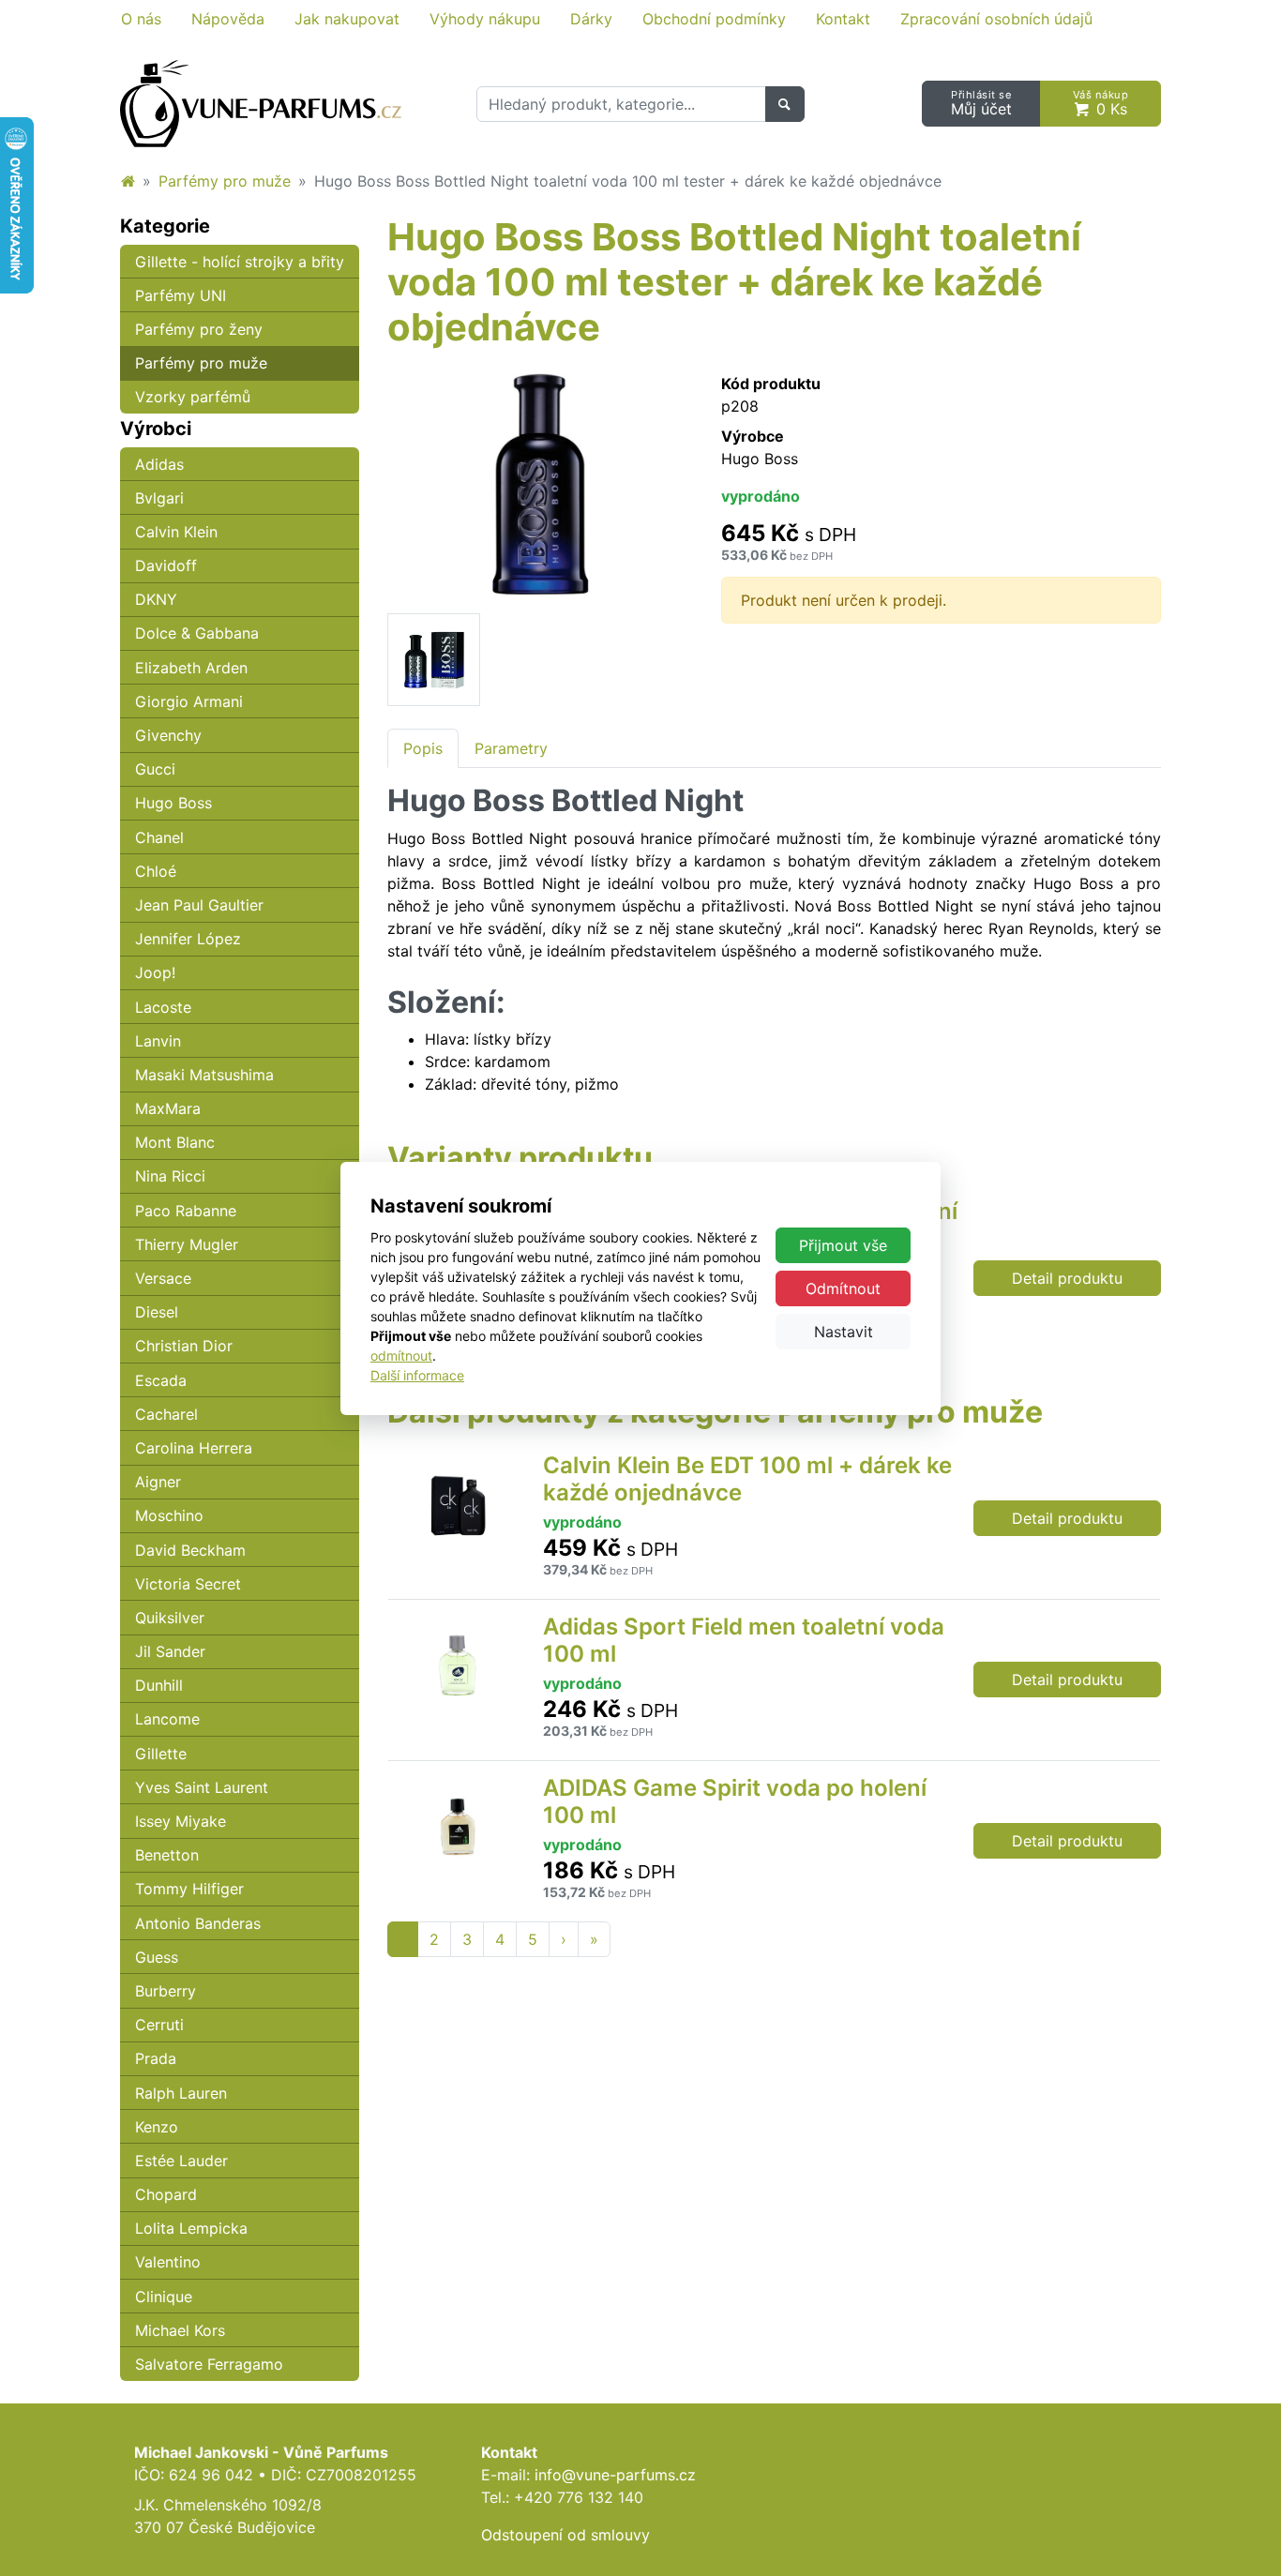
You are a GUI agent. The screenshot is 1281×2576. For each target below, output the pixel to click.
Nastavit (844, 1332)
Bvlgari (159, 498)
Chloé (156, 871)
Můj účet (981, 104)
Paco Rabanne (186, 1211)
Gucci (155, 769)
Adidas (159, 464)
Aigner (158, 1482)
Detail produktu (1067, 1278)
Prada (156, 2058)
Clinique (164, 2297)
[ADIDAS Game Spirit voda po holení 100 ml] (458, 1841)
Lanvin (158, 1041)
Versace (163, 1278)
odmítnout (401, 1356)
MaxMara (168, 1108)
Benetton (167, 1855)
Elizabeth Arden (191, 668)
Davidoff (166, 565)
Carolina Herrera (194, 1448)
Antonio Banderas (198, 1923)
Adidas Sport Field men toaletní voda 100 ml (744, 1640)
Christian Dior (184, 1346)
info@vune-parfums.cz (615, 2475)
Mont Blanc (175, 1142)
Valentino (168, 2262)
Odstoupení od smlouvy (565, 2535)
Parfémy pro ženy (199, 329)
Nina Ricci (170, 1176)
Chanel (159, 837)
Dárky (591, 19)
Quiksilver (170, 1618)
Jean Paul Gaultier (199, 905)
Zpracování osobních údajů (996, 19)
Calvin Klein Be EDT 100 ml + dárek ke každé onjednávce (747, 1479)
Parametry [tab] (511, 748)
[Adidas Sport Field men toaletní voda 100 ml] (458, 1680)
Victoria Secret (188, 1584)
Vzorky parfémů (193, 397)
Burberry (166, 1991)
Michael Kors (180, 2330)
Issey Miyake (181, 1821)
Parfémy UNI (181, 295)
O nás (141, 19)
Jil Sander (170, 1651)
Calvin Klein (176, 532)
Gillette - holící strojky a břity (240, 262)
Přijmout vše (843, 1245)
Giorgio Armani (189, 701)
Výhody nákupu (485, 19)
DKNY (156, 599)
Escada (161, 1380)
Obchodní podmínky (714, 19)
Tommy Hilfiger (189, 1889)
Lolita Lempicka (191, 2228)
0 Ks (1101, 104)
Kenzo (157, 2127)
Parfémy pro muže (225, 181)
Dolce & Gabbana (197, 633)
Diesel (157, 1312)
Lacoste (163, 1007)
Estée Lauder (181, 2161)
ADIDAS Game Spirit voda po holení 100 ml (735, 1801)
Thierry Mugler (187, 1244)
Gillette (161, 1754)
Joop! (155, 972)
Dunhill (159, 1685)
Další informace (417, 1375)
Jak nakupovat (347, 19)
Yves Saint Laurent (202, 1787)
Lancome (167, 1719)
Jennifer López (188, 939)
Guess (157, 1957)
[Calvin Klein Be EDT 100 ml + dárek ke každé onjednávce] (458, 1518)
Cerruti (159, 2025)
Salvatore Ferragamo (209, 2364)
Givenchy (168, 735)
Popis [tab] (423, 748)
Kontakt (843, 19)
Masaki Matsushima (204, 1075)
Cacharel (166, 1414)
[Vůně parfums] (128, 181)
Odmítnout (843, 1288)
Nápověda (228, 19)
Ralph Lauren (181, 2093)
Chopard (166, 2194)
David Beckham (190, 1550)
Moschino (169, 1515)
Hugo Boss (173, 803)
